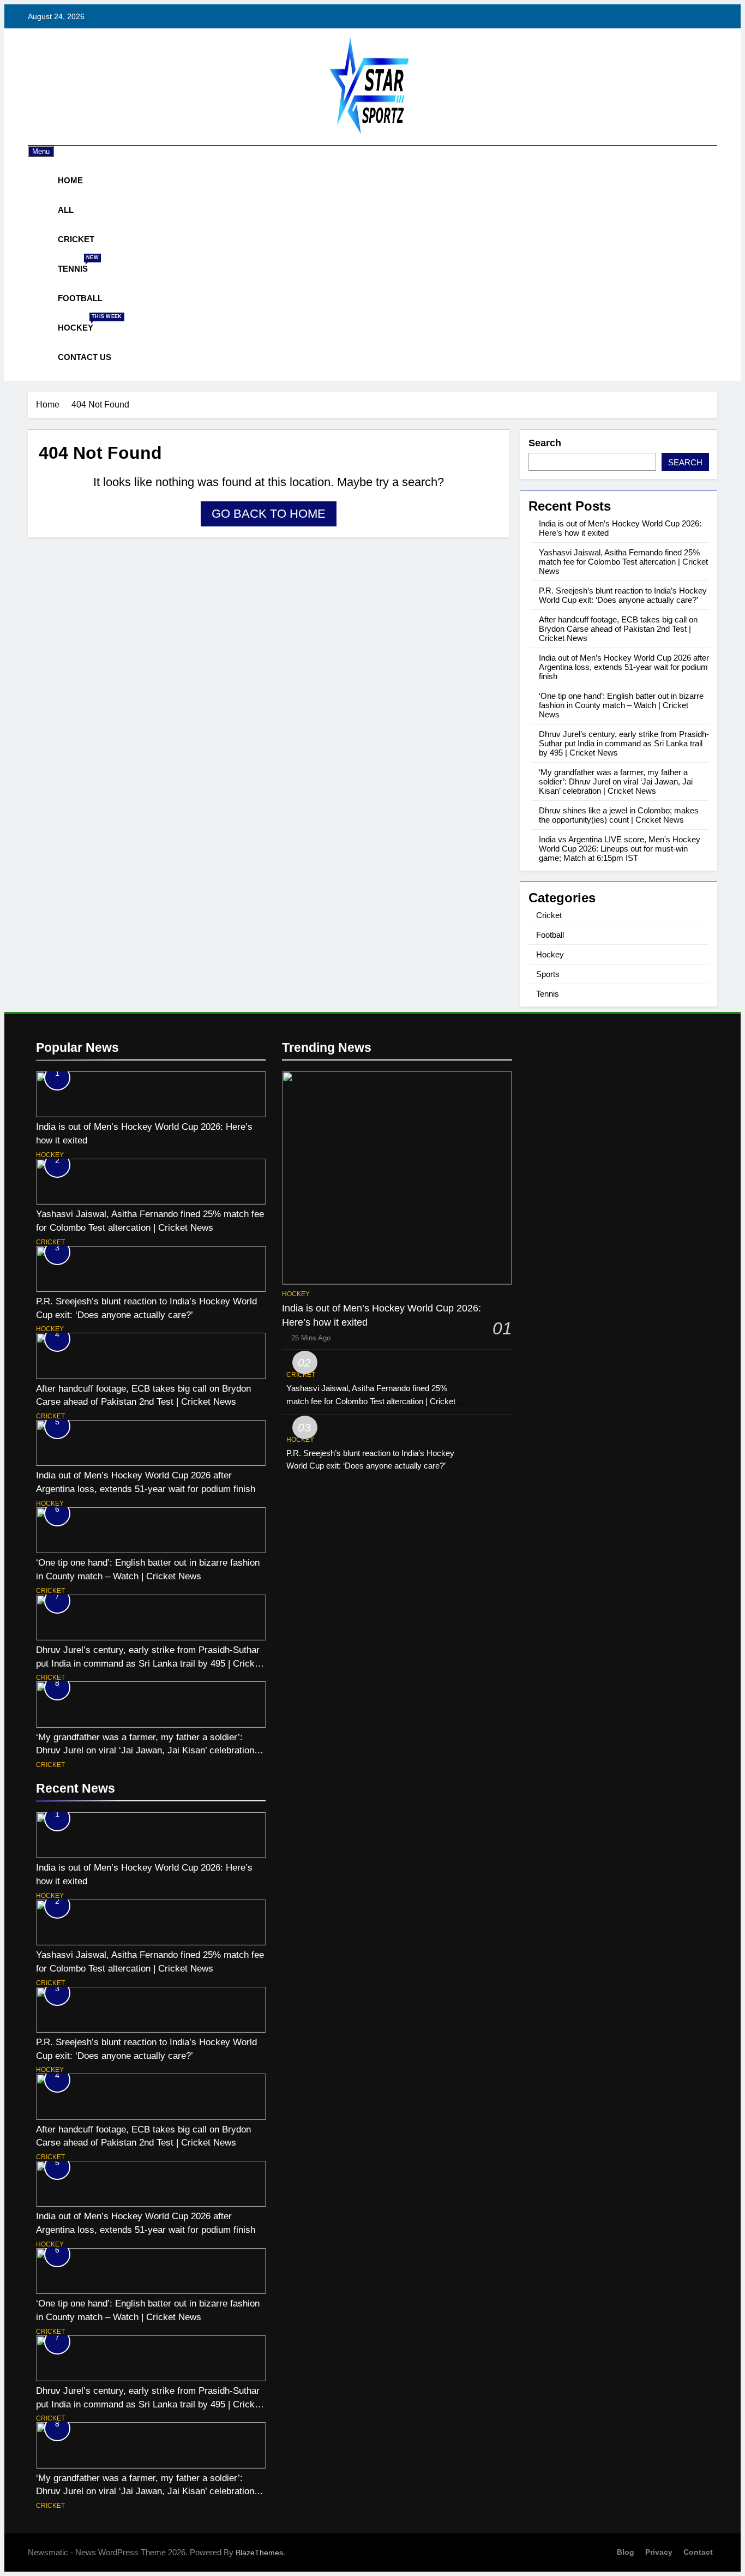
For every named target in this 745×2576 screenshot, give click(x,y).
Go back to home (269, 514)
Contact (698, 2552)
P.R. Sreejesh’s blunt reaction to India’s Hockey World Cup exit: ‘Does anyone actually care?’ (623, 595)
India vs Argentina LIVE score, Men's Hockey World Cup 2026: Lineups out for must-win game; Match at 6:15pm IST (620, 849)
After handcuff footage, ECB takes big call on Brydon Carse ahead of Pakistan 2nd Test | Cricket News (618, 629)
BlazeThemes (259, 2553)
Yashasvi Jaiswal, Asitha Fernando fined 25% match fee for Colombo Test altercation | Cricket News (623, 562)
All (66, 210)
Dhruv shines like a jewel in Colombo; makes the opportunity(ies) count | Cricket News (619, 815)
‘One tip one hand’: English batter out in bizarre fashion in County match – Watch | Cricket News (621, 705)
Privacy (659, 2552)
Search (545, 443)
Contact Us (85, 357)
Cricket (76, 239)
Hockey (80, 323)
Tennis (77, 264)
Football (80, 298)
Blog (626, 2552)
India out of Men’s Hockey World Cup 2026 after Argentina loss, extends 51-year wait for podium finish (624, 667)
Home (70, 180)
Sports (548, 974)
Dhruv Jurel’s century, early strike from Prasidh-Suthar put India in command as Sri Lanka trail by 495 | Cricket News (624, 743)
